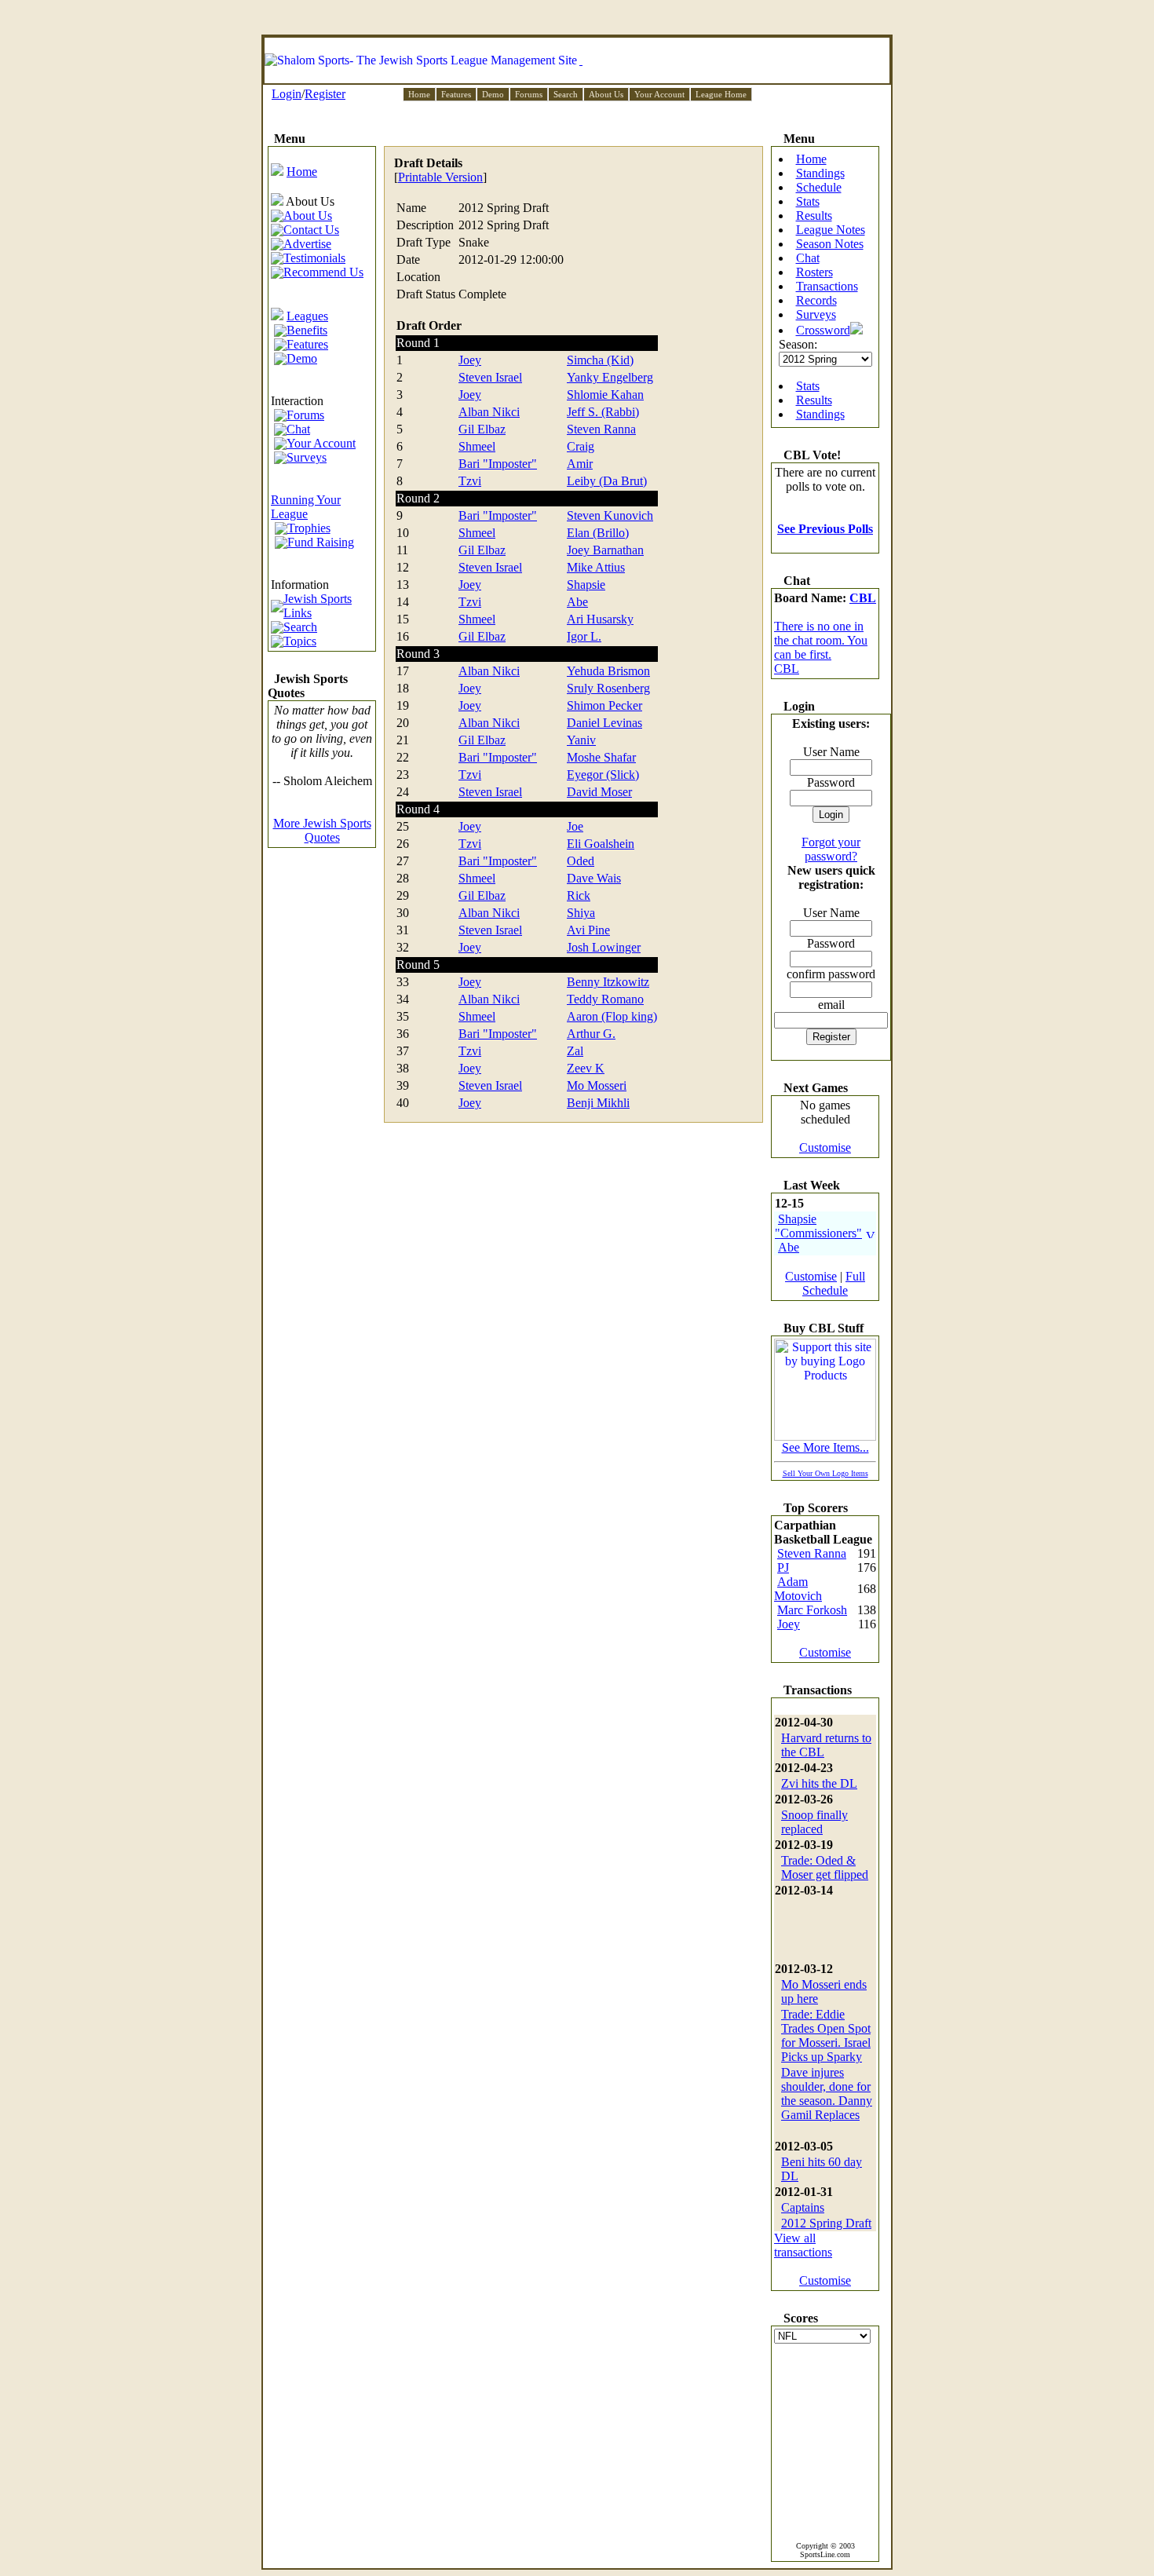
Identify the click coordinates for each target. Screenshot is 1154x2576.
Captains (803, 2207)
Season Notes (830, 244)
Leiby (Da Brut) (607, 481)
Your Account (659, 94)
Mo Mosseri (597, 1085)
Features (456, 94)
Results (814, 216)
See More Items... (825, 1447)
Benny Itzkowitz (608, 982)
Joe (575, 826)
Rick (579, 895)
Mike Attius (596, 567)
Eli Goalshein (601, 844)
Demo (493, 94)
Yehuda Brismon (608, 671)
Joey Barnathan (605, 550)
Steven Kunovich (610, 515)
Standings (820, 173)
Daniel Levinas (604, 723)
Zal (575, 1051)
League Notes (831, 230)
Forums (529, 94)
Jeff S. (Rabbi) (603, 412)
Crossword (823, 330)
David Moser (599, 792)
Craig (581, 446)
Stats (808, 201)
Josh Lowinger (604, 947)
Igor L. (584, 636)
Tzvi (470, 481)
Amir (580, 464)
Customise (825, 1147)
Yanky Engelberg (610, 377)
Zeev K (586, 1068)
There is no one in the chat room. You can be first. (821, 640)
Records (816, 300)
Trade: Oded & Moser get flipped (825, 1867)
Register (325, 94)
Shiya (581, 913)
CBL (863, 598)
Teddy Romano (605, 999)
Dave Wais (594, 878)
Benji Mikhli (598, 1103)
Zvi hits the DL (819, 1783)
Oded (581, 861)
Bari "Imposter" (498, 464)
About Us (606, 94)
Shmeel (477, 446)
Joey (470, 360)
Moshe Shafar (601, 757)
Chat (808, 258)
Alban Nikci (489, 412)
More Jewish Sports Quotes (322, 830)
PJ (783, 1568)
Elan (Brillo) (598, 533)
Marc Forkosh (812, 1610)
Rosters (814, 272)
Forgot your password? (831, 849)
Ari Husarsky (600, 619)
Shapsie (586, 585)
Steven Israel (490, 377)
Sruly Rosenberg (608, 688)
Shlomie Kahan (605, 395)
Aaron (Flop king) (612, 1016)
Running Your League (306, 507)
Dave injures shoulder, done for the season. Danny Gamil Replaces (827, 2094)
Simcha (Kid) (600, 360)
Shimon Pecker (604, 705)
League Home (721, 94)
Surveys (816, 314)
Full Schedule (834, 1283)
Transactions (827, 286)
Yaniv (581, 740)
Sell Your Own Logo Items (825, 1473)
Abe (577, 602)
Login (287, 94)
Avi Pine (588, 930)
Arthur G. (591, 1034)
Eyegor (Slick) (603, 775)
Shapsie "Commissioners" (818, 1226)
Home (419, 94)
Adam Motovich (798, 1589)
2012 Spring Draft (826, 2223)
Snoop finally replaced (814, 1822)
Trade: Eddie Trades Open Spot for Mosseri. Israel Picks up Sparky (826, 2035)
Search (566, 94)
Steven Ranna (601, 429)
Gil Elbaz (482, 429)
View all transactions (803, 2245)
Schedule (819, 187)
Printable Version (440, 177)
